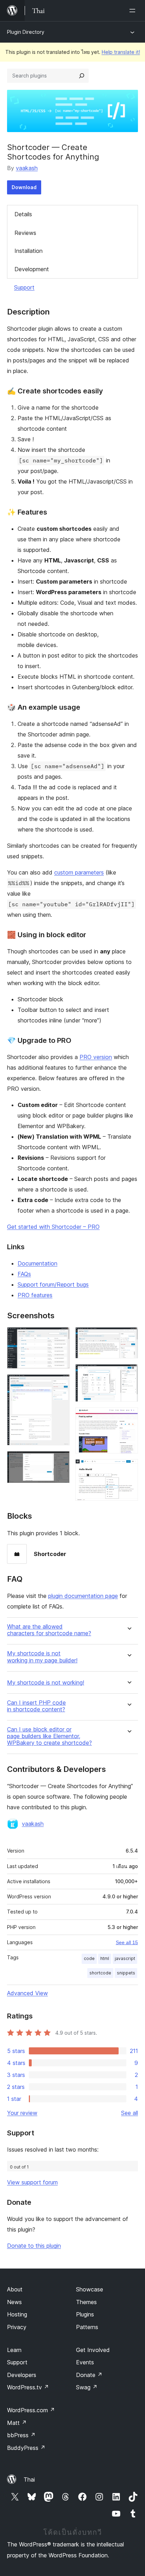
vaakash (27, 168)
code (89, 1958)
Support (24, 287)
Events (85, 2362)
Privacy (17, 2327)
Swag (87, 2387)
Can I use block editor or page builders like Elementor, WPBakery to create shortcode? (49, 1736)
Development (32, 269)
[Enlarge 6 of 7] (128, 1417)
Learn (14, 2350)
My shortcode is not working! (46, 1683)
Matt (17, 2423)
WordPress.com (31, 2410)
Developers (22, 2375)
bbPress (21, 2435)
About (15, 2289)
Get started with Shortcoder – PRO (53, 1227)
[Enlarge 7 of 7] (128, 1469)
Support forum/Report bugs (53, 1284)
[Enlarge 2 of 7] (60, 1384)
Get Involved (93, 2350)
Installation (29, 251)
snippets (126, 1973)
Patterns (87, 2327)
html (105, 1958)
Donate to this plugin (34, 2246)
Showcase (90, 2289)
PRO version (96, 1057)
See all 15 (127, 1942)
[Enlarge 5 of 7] (128, 1374)
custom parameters (79, 872)
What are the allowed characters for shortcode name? (49, 1630)
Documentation (37, 1263)
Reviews (25, 233)
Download (24, 187)
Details (23, 214)
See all (130, 2113)
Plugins (85, 2314)
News (14, 2302)
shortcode (100, 1973)
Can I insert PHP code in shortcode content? (36, 1706)
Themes (86, 2302)
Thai (29, 2479)
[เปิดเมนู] (134, 11)
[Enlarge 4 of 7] (128, 1337)
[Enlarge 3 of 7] (60, 1461)
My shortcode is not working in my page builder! (42, 1657)
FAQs (24, 1274)
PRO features (35, 1295)
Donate (89, 2375)
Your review (22, 2113)
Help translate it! (121, 52)
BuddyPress (26, 2448)
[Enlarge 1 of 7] (60, 1337)
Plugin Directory (26, 32)
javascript (125, 1958)
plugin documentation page (83, 1596)
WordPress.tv (28, 2387)
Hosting (17, 2314)
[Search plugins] (82, 76)
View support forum (32, 2182)
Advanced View (27, 1993)
